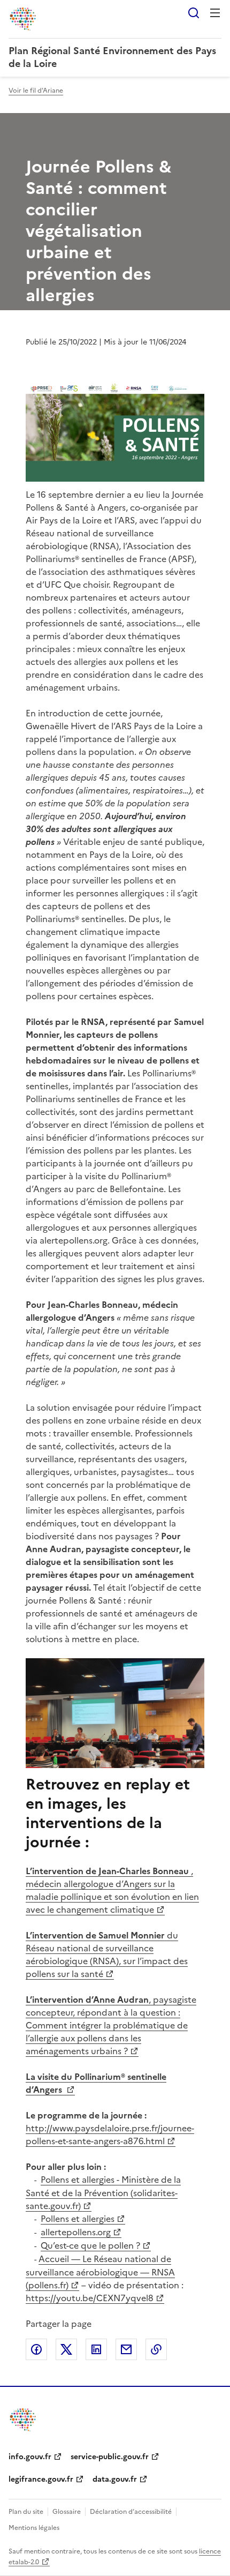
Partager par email (126, 2349)
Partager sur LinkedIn (96, 2349)
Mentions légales (34, 2528)
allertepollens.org (76, 2232)
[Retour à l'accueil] (24, 2420)
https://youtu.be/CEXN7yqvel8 (90, 2298)
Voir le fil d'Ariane (36, 91)
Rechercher (194, 13)
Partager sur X (66, 2349)
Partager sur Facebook (36, 2349)
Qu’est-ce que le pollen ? (90, 2245)
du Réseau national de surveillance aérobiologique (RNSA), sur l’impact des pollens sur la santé (107, 1955)
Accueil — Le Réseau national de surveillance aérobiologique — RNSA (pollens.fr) (100, 2272)
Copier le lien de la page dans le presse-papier (156, 2349)
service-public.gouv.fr (110, 2457)
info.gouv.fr (30, 2457)
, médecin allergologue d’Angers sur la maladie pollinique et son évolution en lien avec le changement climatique (112, 1890)
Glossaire (67, 2512)
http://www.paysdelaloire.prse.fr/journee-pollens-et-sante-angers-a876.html (110, 2135)
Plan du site (26, 2512)
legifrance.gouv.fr (41, 2479)
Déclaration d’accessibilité (131, 2512)
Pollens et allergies (78, 2219)
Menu (215, 13)
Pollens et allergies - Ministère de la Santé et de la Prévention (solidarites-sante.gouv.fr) (103, 2193)
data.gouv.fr (115, 2479)
